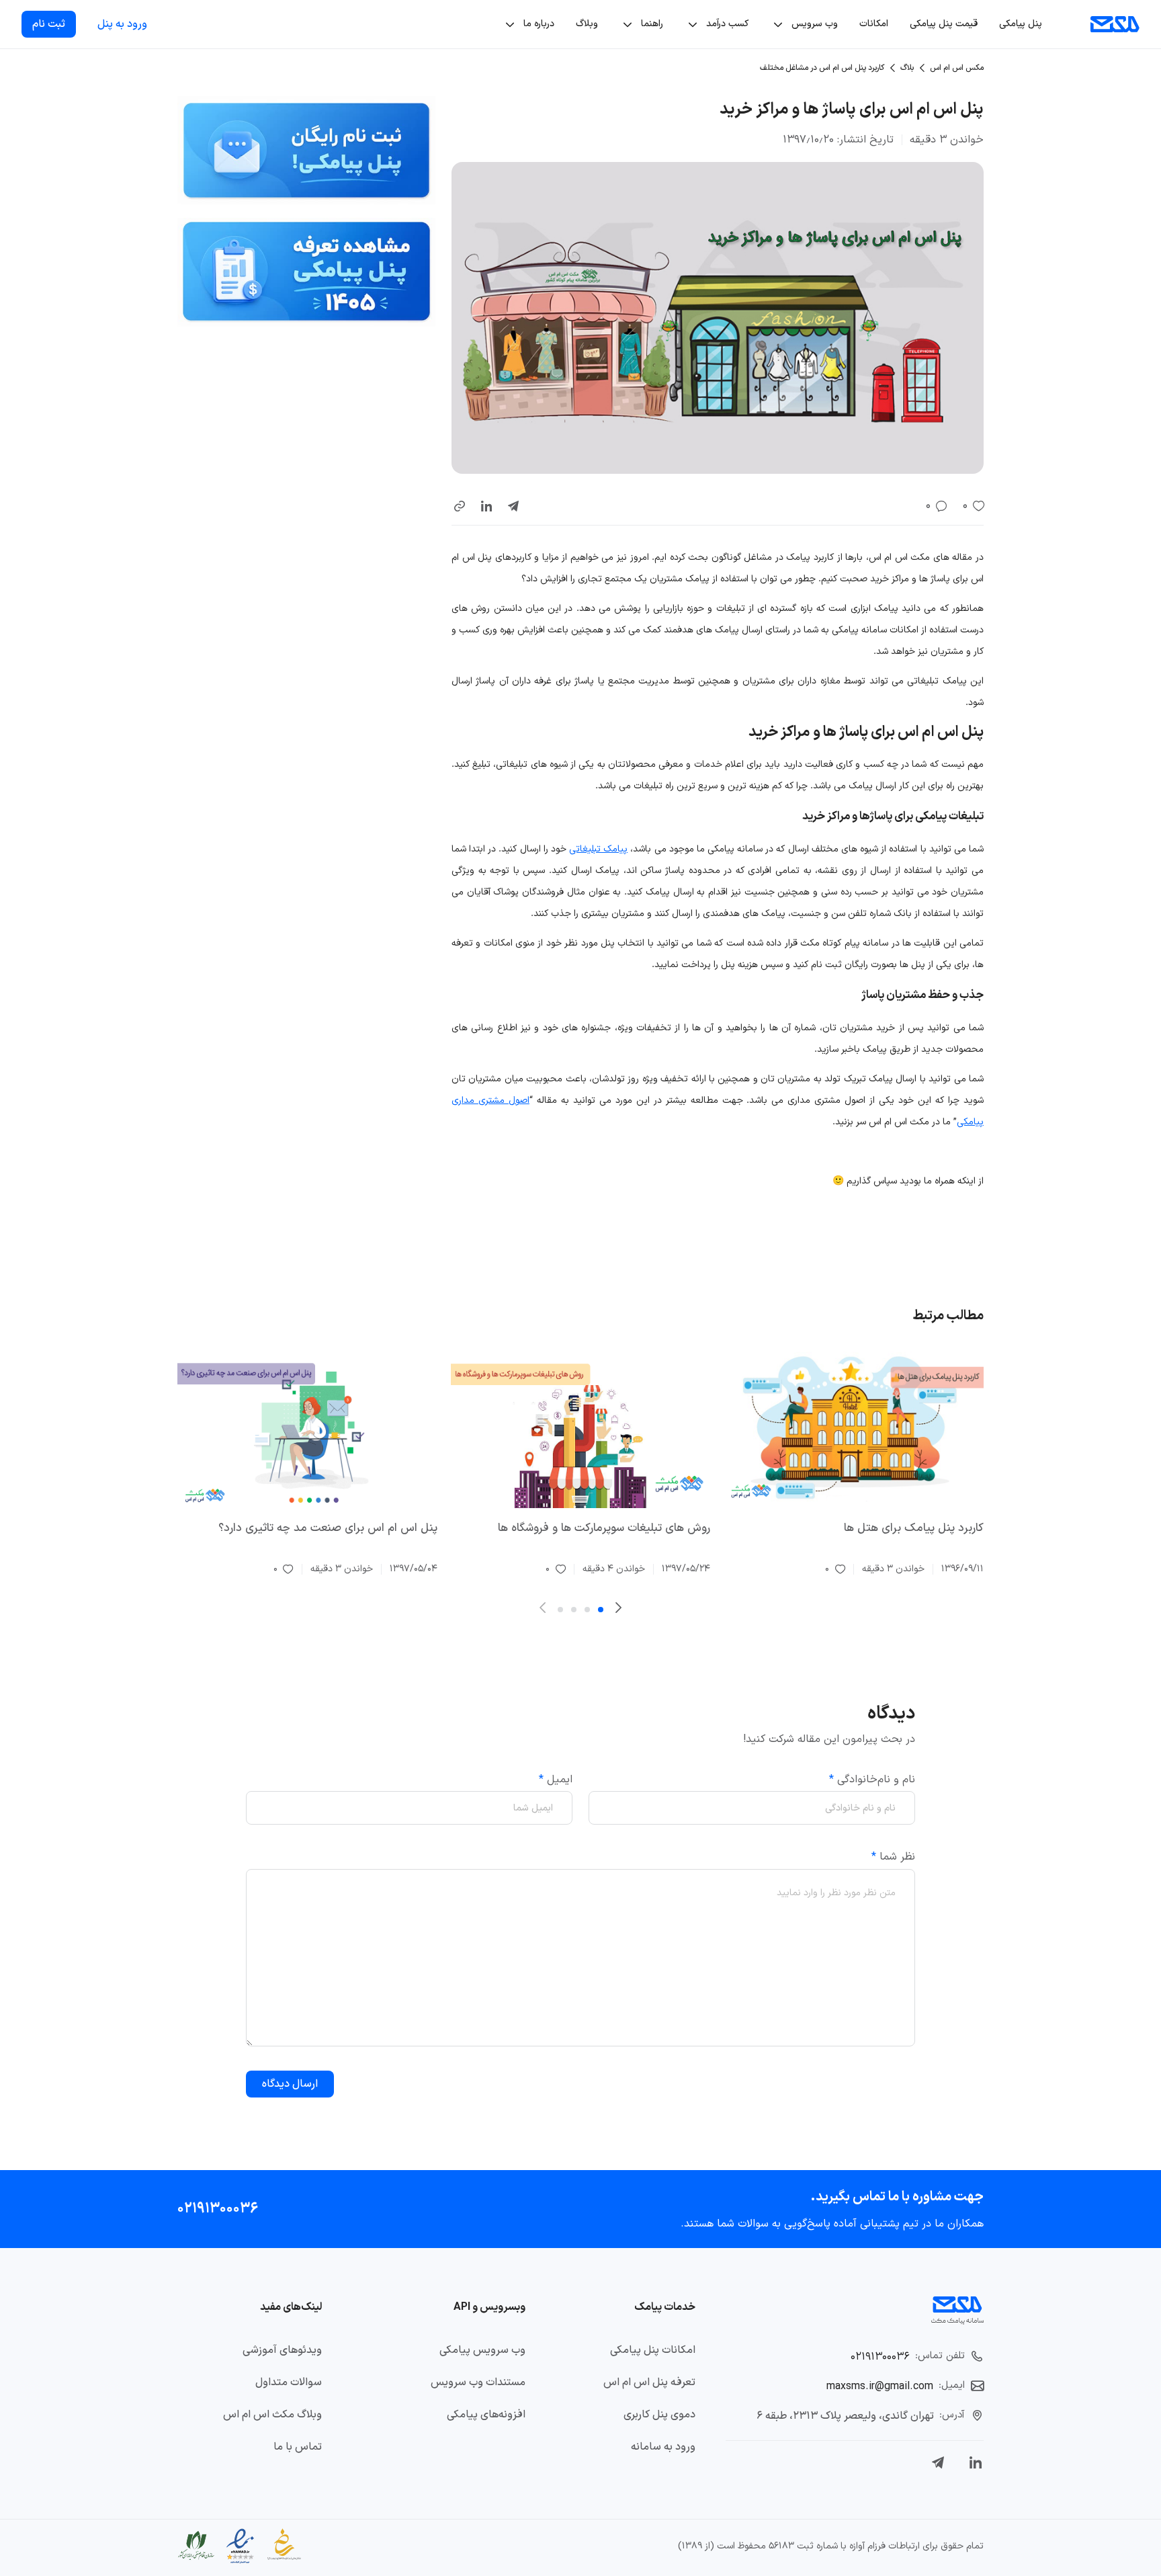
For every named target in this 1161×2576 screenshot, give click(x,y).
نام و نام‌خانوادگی (872, 1780)
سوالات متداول (289, 2382)
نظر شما (893, 1857)
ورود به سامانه (663, 2447)
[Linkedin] (976, 2462)
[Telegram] (938, 2462)
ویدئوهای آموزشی (282, 2350)
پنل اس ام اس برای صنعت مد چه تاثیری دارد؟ (328, 1528)
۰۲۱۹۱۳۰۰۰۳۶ (218, 2209)
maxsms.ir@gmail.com (880, 2386)
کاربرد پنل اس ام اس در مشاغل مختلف (822, 68)
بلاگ (907, 68)
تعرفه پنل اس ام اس (649, 2382)
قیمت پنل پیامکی (944, 24)
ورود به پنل (122, 24)
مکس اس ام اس (957, 68)
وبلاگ (587, 24)
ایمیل (556, 1780)
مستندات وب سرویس (478, 2382)
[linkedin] (486, 506)
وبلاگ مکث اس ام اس (272, 2415)
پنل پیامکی (1021, 24)
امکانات (874, 24)
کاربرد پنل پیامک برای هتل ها (914, 1528)
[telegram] (513, 506)
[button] (460, 506)
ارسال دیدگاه (290, 2084)
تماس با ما (298, 2447)
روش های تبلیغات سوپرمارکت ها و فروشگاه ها (604, 1528)
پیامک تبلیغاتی (598, 849)
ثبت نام (49, 24)
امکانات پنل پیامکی (653, 2350)
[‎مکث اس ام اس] (1115, 24)
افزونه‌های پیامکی (486, 2415)
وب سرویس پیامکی (482, 2350)
